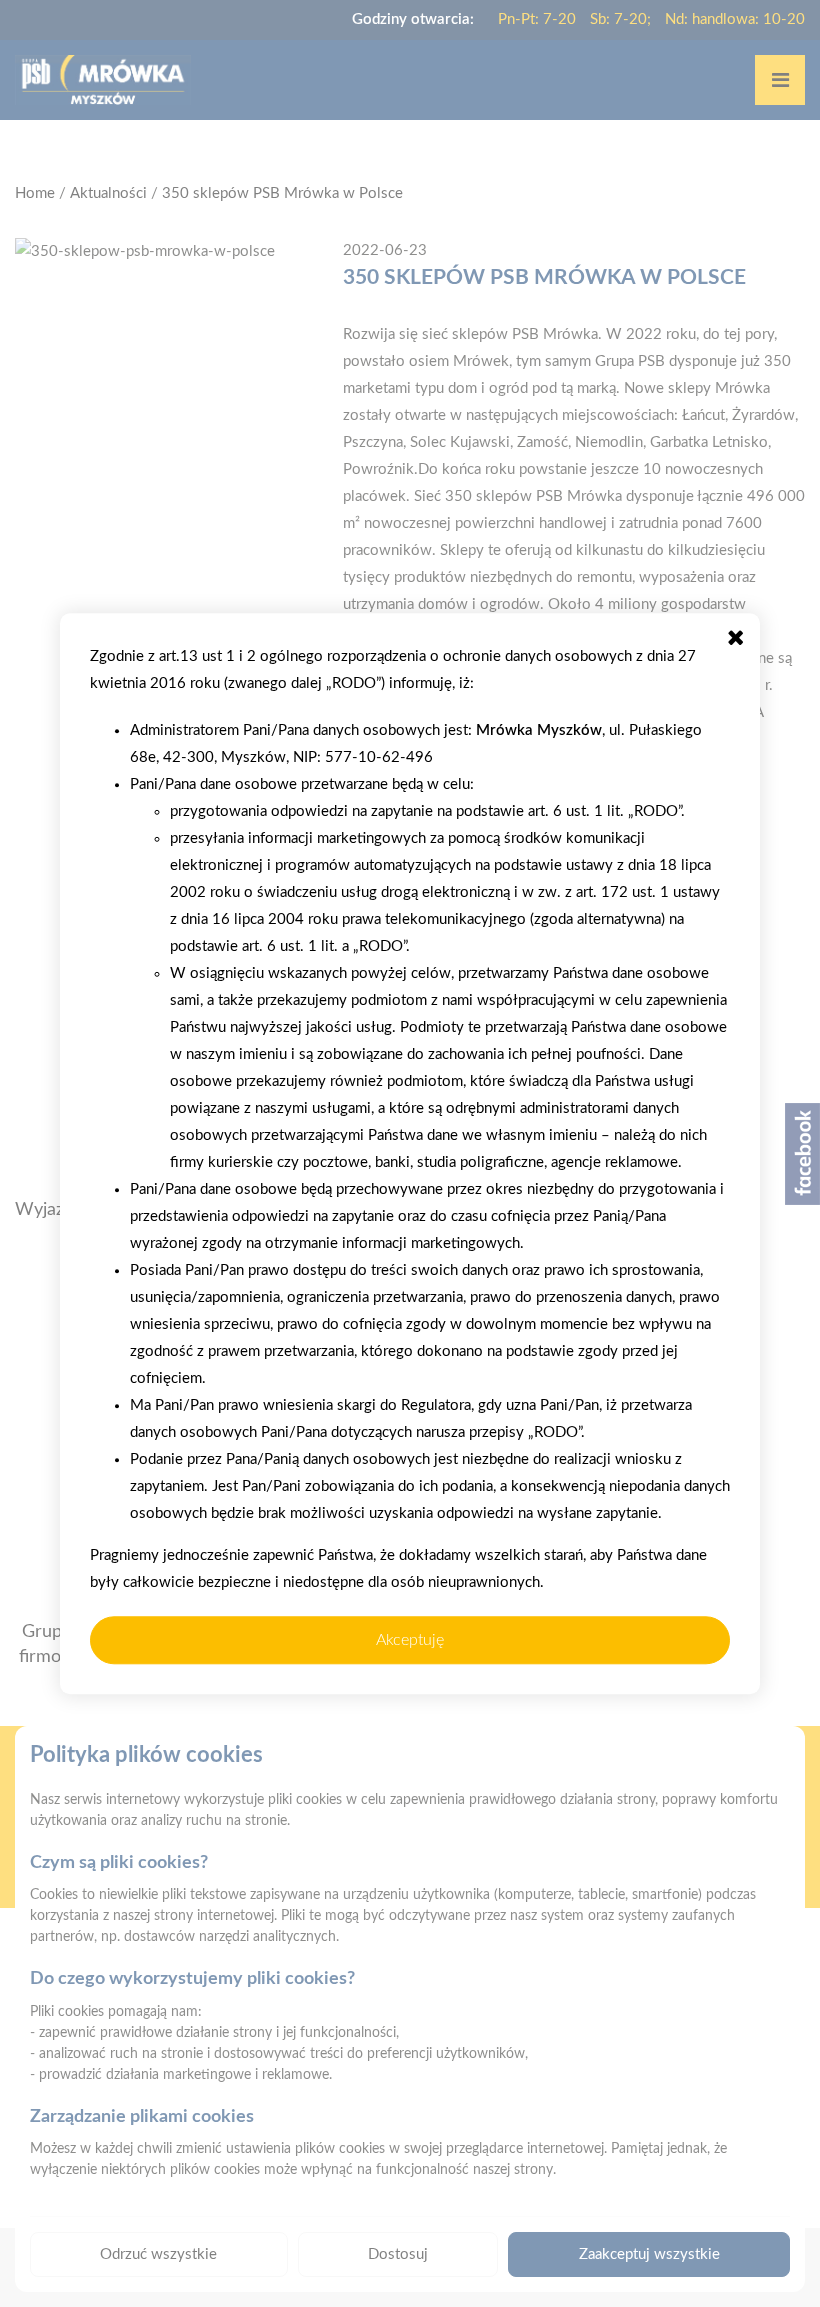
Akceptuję (410, 1640)
